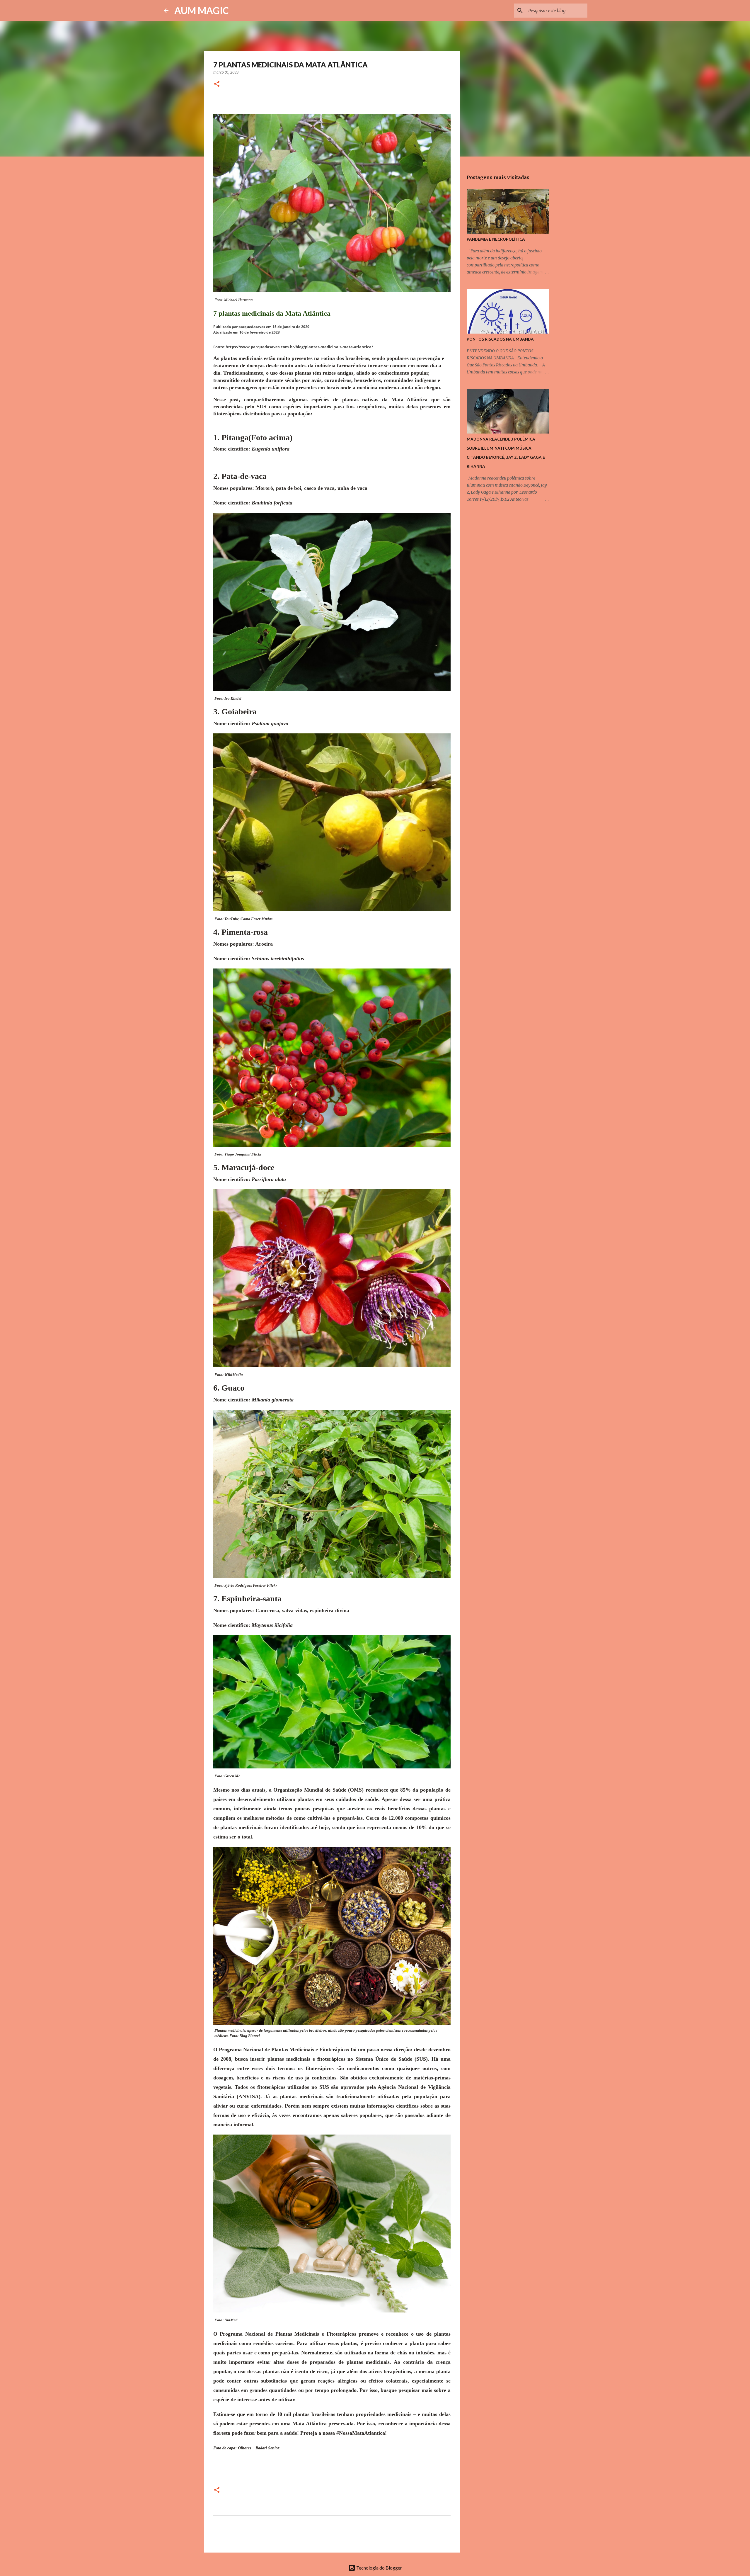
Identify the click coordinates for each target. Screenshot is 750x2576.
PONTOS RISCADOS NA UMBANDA (500, 339)
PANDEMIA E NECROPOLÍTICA (496, 239)
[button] (217, 84)
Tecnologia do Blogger (379, 2568)
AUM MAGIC (202, 10)
